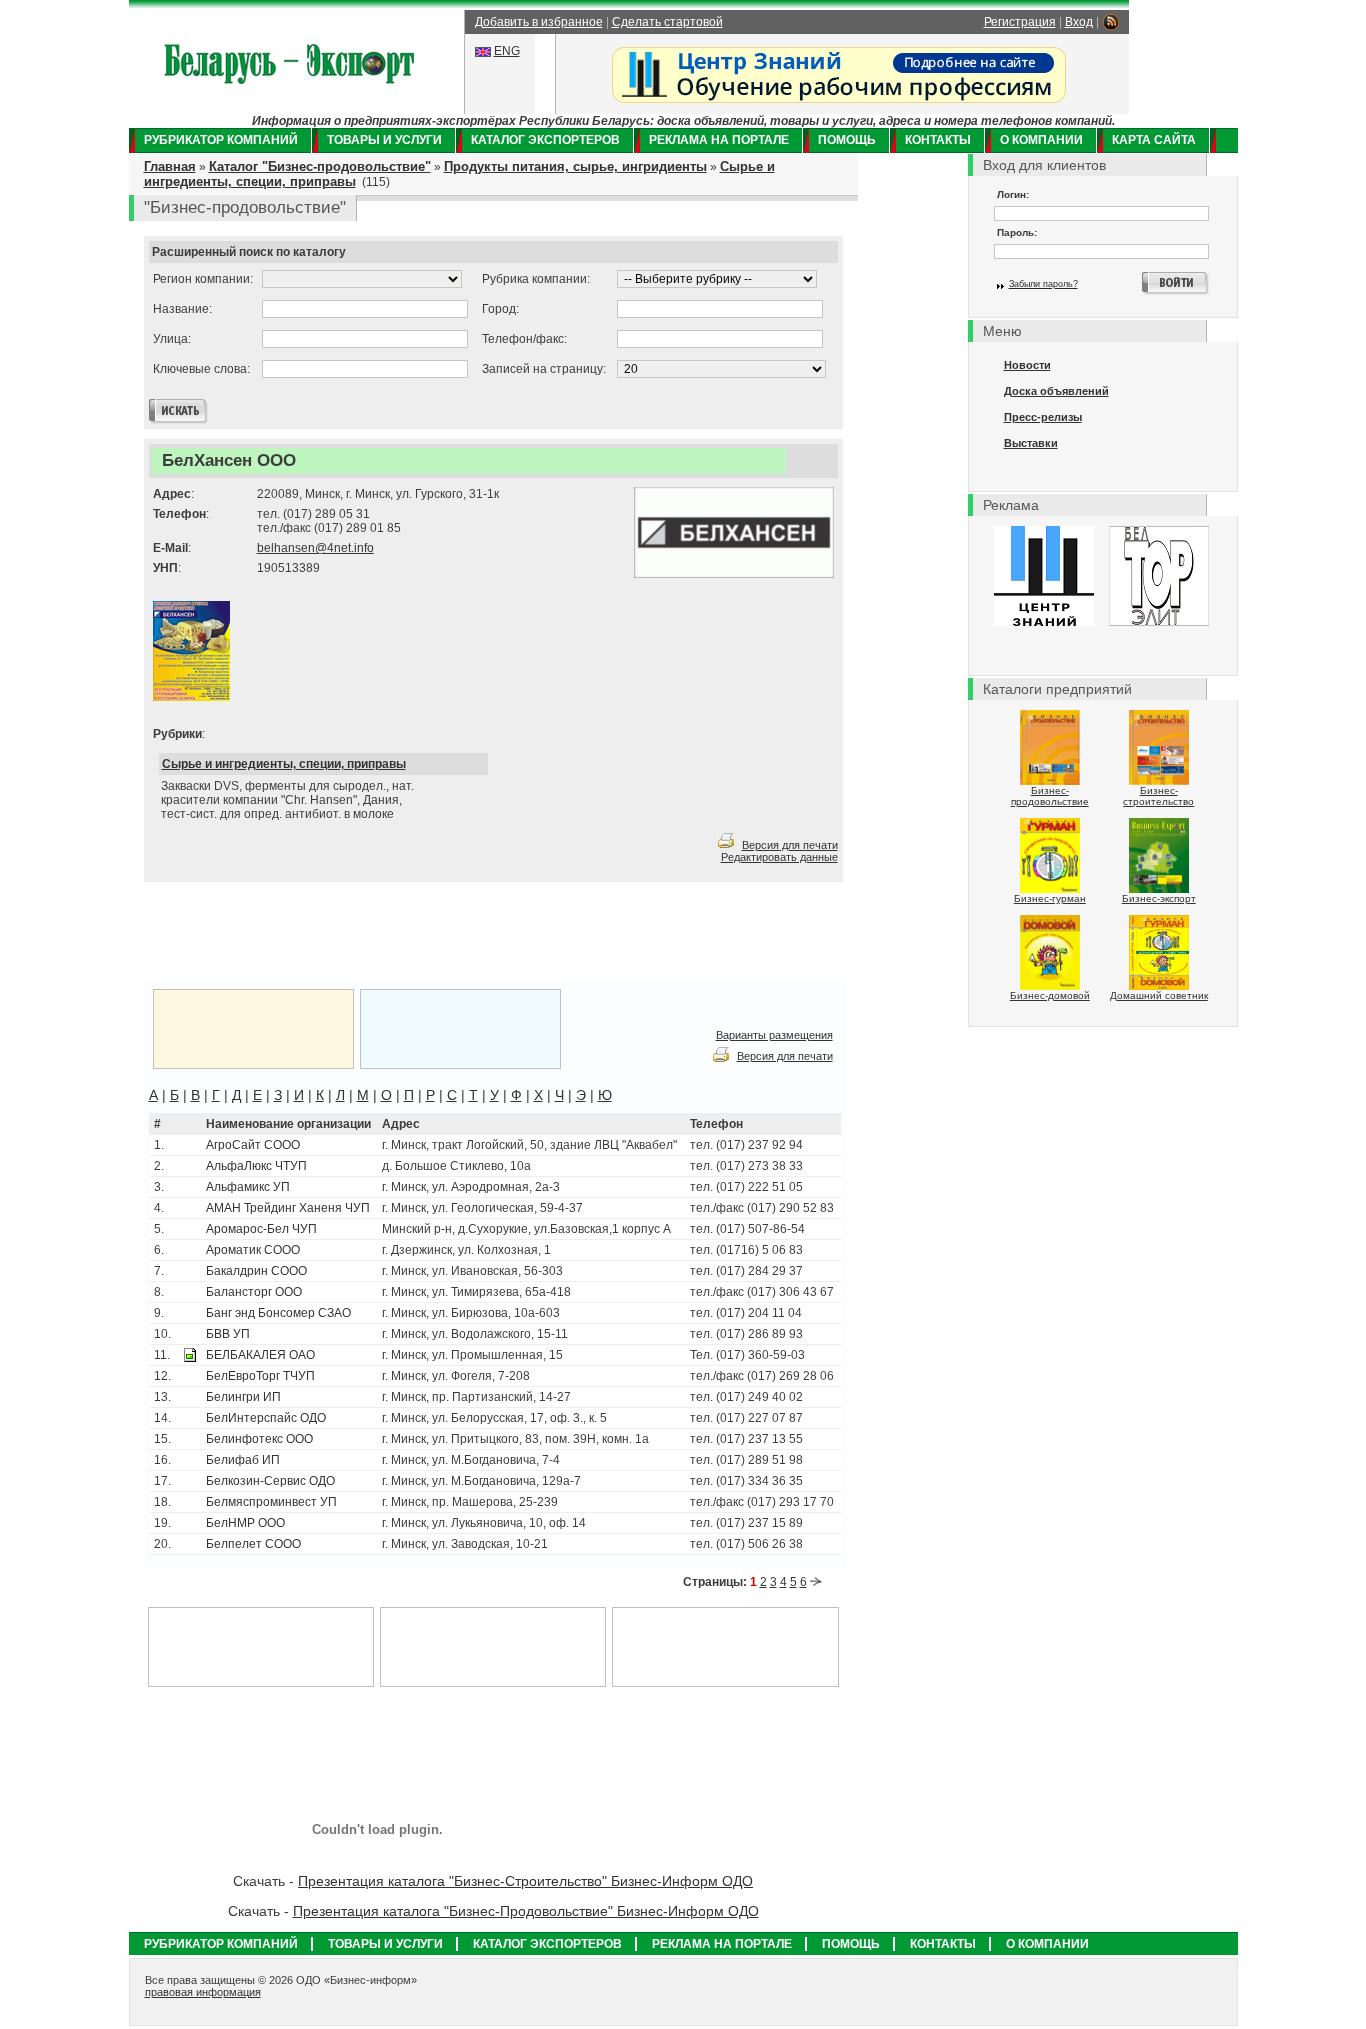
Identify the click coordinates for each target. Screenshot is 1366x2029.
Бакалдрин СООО (256, 1271)
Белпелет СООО (253, 1544)
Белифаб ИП (243, 1460)
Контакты (938, 140)
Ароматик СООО (253, 1250)
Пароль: (1017, 232)
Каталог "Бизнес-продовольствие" (320, 166)
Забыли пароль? (1043, 284)
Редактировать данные (779, 857)
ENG (507, 51)
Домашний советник (1159, 995)
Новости (1027, 365)
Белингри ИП (243, 1397)
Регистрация (1020, 22)
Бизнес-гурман (1050, 898)
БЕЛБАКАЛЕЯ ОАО (260, 1355)
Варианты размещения (774, 1035)
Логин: (1013, 194)
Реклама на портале (719, 140)
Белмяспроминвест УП (271, 1502)
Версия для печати (790, 845)
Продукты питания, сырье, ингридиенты (575, 166)
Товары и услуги (384, 140)
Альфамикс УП (248, 1187)
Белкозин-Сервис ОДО (270, 1481)
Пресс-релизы (1043, 417)
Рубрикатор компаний (221, 140)
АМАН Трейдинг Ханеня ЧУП (288, 1208)
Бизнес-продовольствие (1050, 796)
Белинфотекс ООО (259, 1439)
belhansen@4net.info (315, 548)
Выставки (1031, 443)
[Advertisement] (393, 932)
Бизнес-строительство (1158, 796)
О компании (1041, 140)
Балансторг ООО (254, 1292)
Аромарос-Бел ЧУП (261, 1229)
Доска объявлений (1056, 391)
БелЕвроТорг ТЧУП (260, 1376)
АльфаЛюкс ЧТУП (256, 1166)
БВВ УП (228, 1334)
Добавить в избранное (539, 22)
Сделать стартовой (667, 22)
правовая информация (203, 1992)
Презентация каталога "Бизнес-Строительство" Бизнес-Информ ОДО (525, 1881)
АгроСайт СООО (253, 1145)
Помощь (847, 140)
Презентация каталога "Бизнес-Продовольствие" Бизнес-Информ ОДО (526, 1911)
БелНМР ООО (245, 1523)
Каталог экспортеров (545, 140)
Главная (170, 166)
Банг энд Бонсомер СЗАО (278, 1313)
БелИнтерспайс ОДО (266, 1418)
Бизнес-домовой (1050, 995)
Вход (1079, 22)
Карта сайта (1154, 140)
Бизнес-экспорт (1159, 898)
